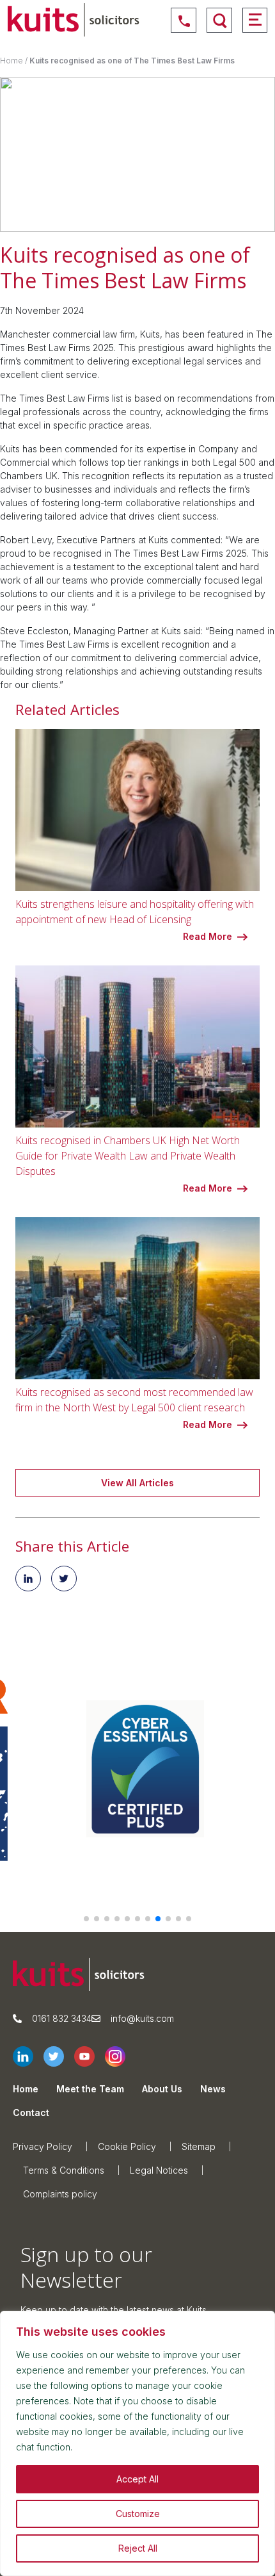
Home (12, 61)
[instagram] (120, 2056)
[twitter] (59, 2056)
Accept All (137, 2479)
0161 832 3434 (62, 2018)
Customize (138, 2514)
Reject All (138, 2548)
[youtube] (90, 2056)
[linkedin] (28, 2056)
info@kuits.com (142, 2018)
